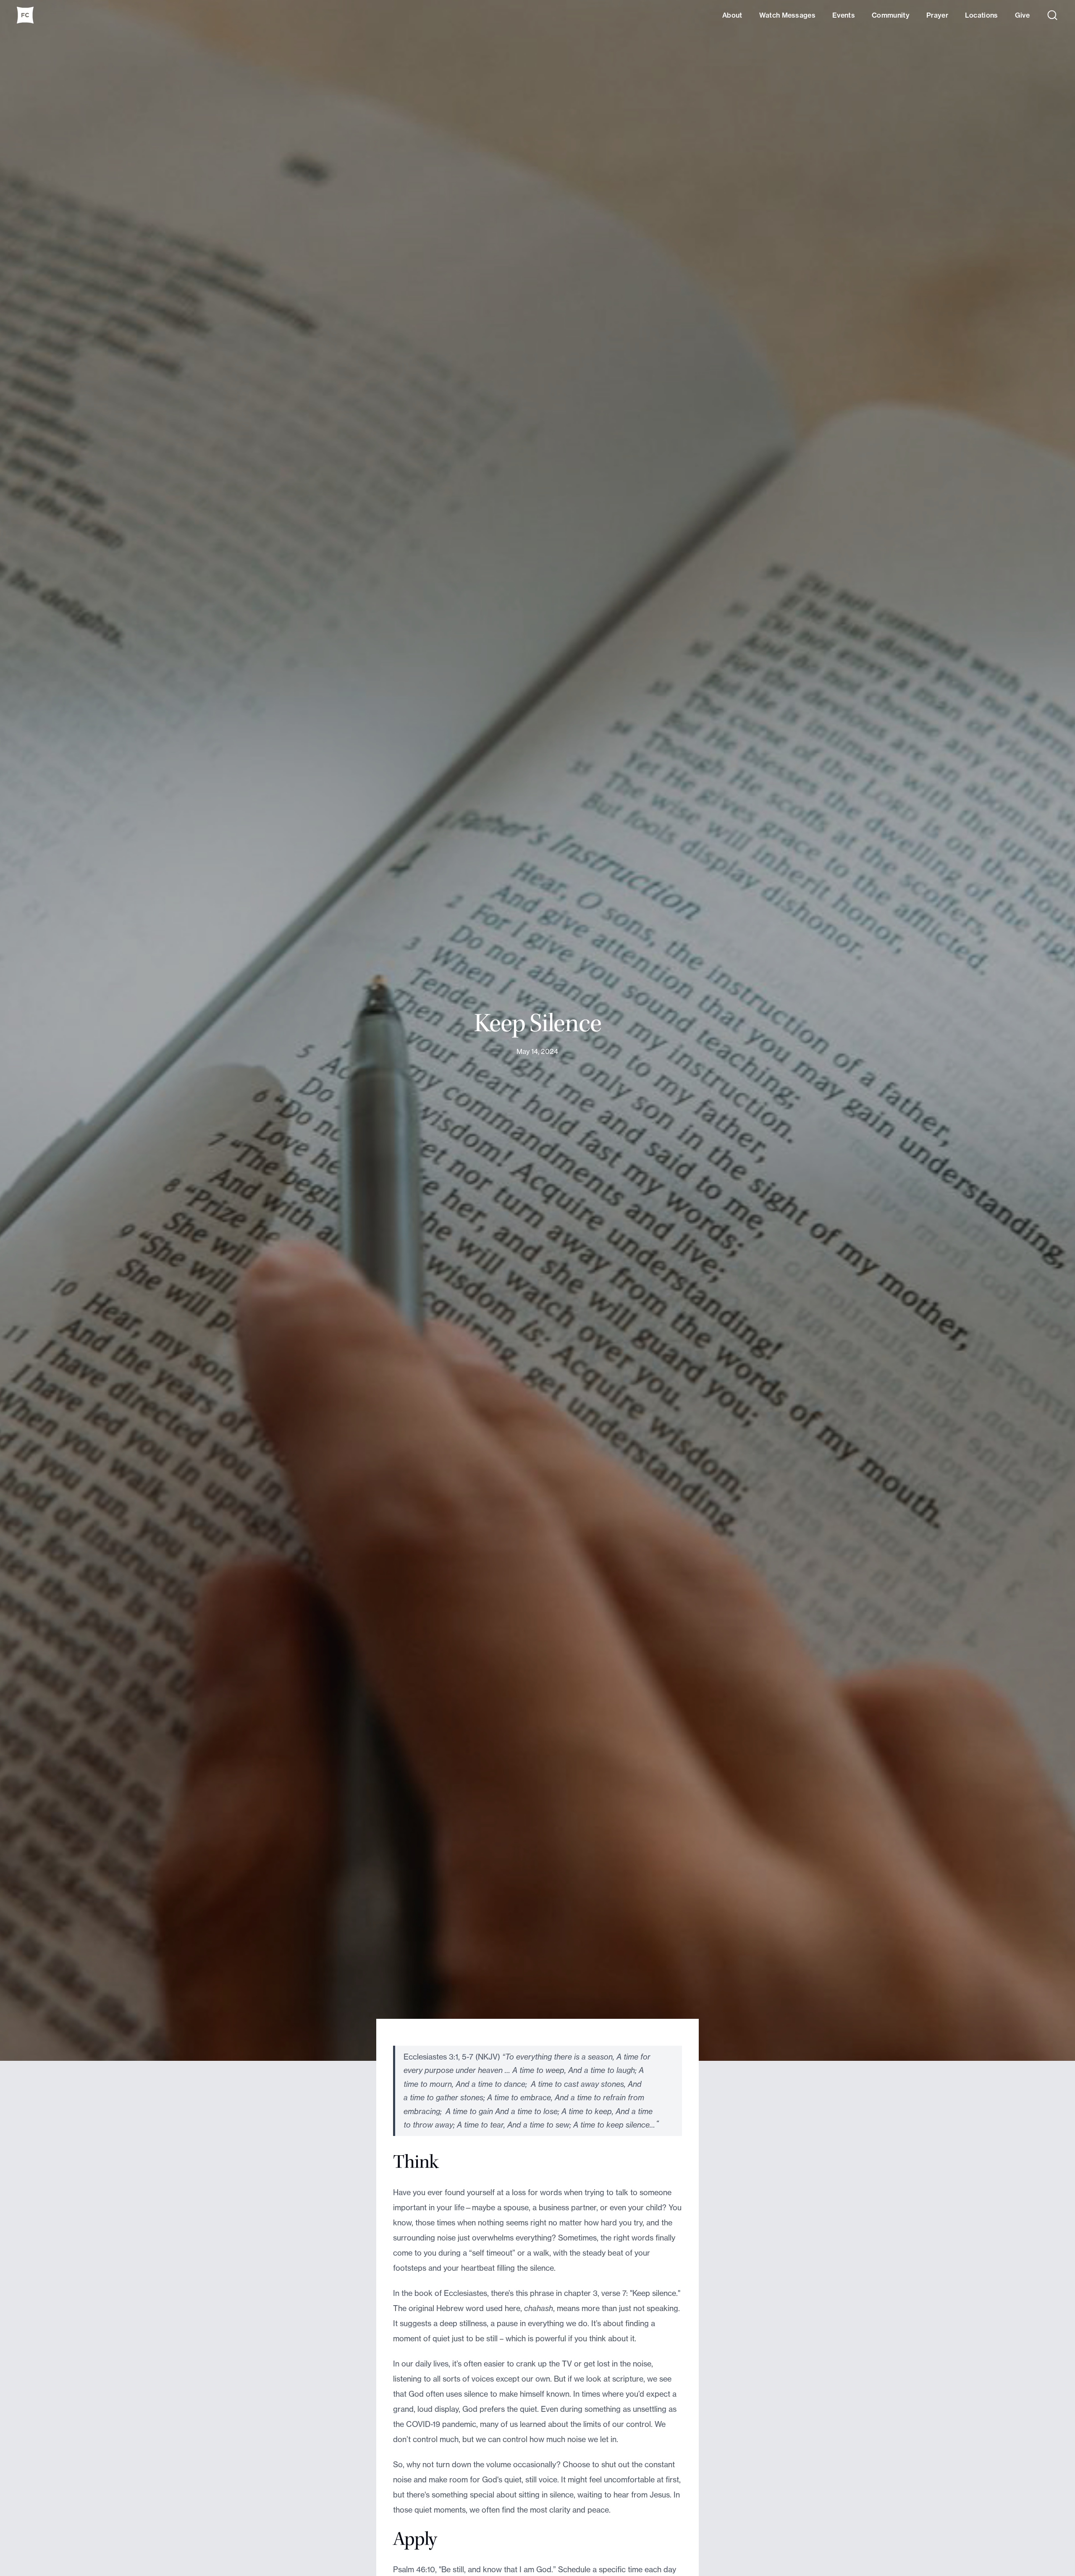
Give (1022, 15)
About (732, 15)
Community (891, 15)
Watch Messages (787, 15)
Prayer (937, 15)
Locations (982, 15)
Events (844, 15)
